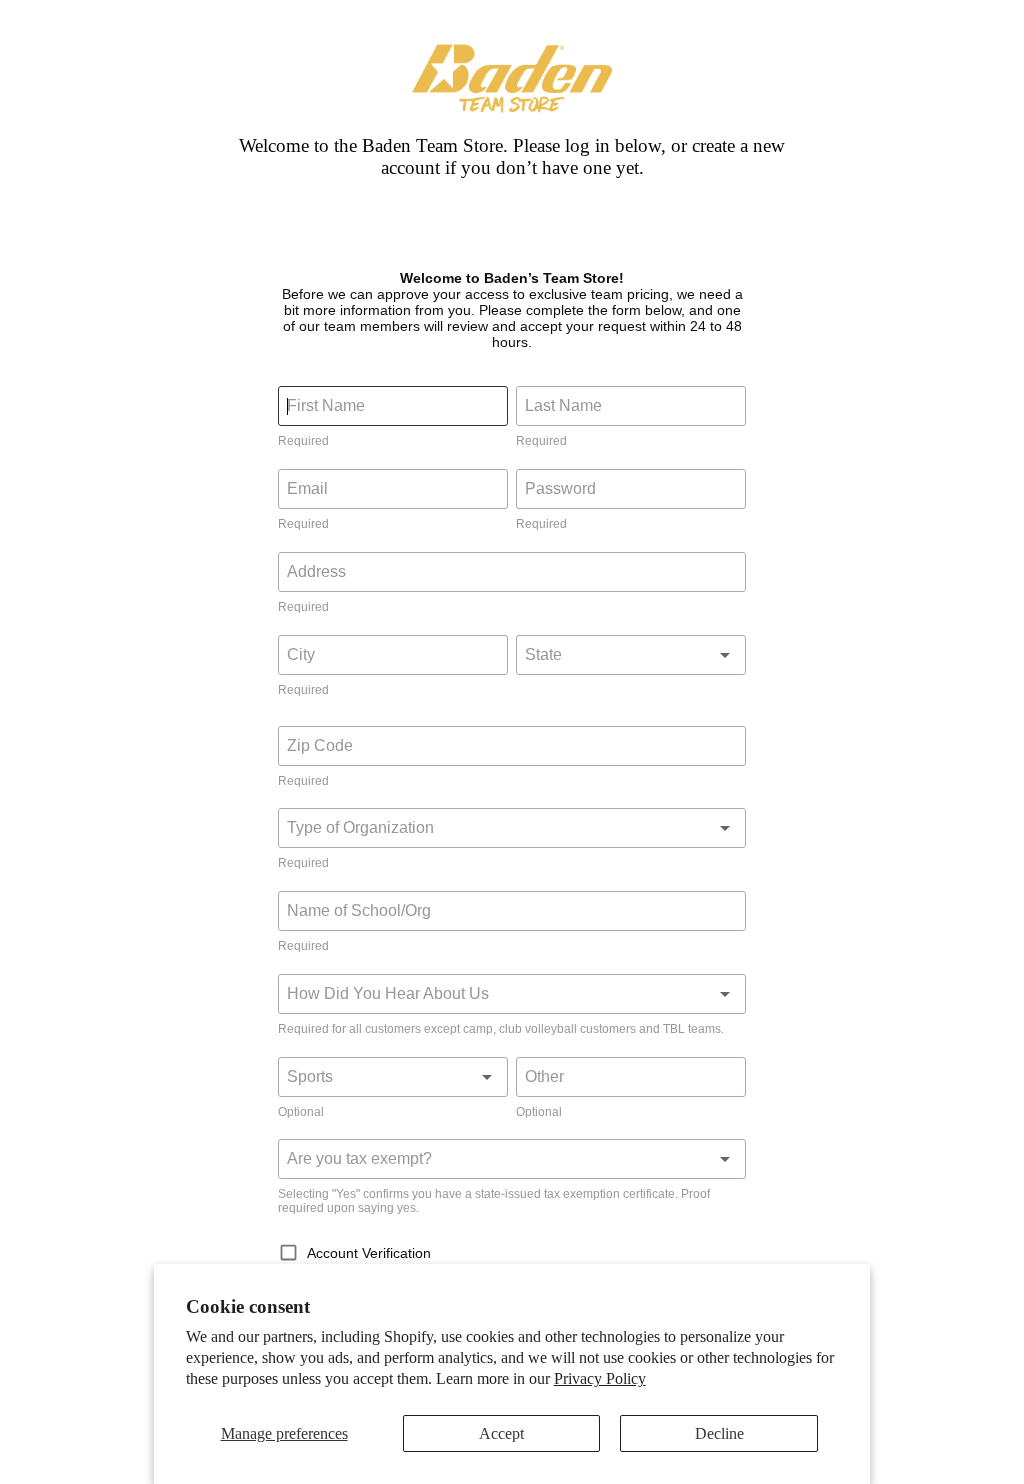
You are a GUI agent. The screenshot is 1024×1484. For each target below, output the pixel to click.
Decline (719, 1433)
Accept (501, 1433)
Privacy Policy (600, 1378)
